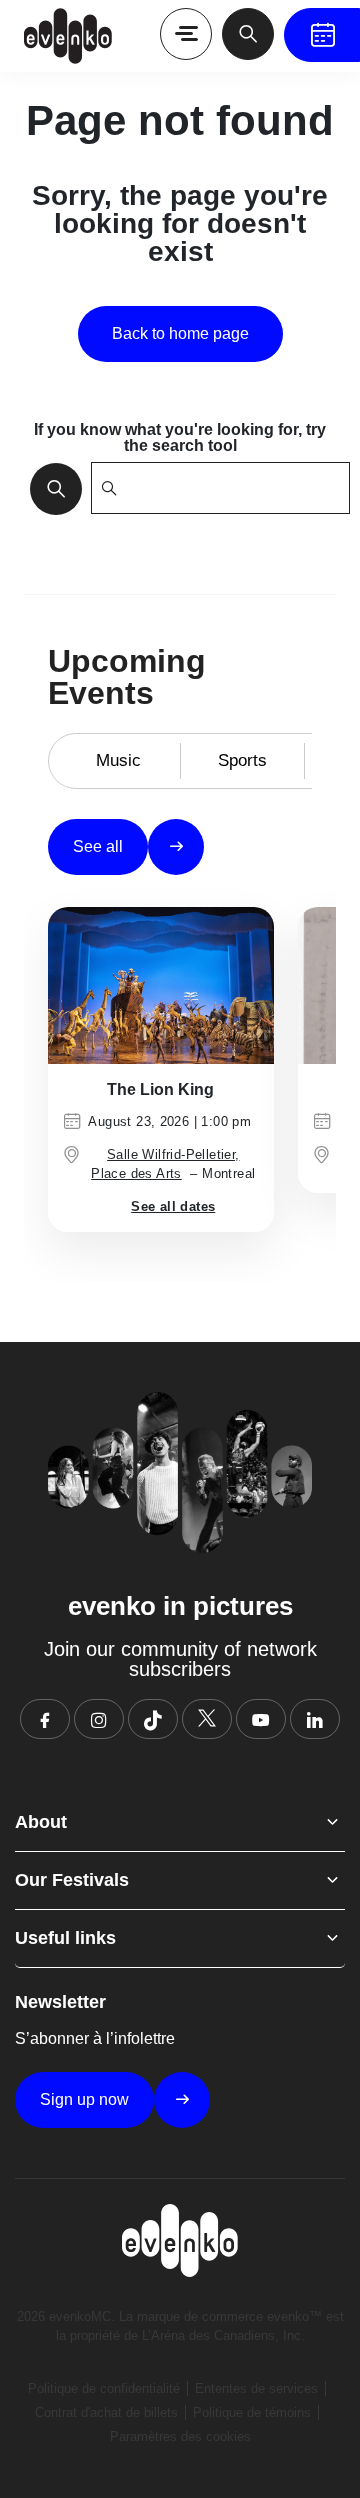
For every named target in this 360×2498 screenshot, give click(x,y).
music (118, 760)
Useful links (65, 1938)
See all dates (173, 1206)
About (41, 1822)
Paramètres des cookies (180, 2436)
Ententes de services (256, 2388)
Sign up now (84, 2099)
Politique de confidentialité (104, 2388)
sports (242, 760)
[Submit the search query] (50, 488)
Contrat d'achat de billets (106, 2412)
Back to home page (180, 333)
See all (98, 846)
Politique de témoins (252, 2412)
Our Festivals (72, 1880)
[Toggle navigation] (186, 34)
